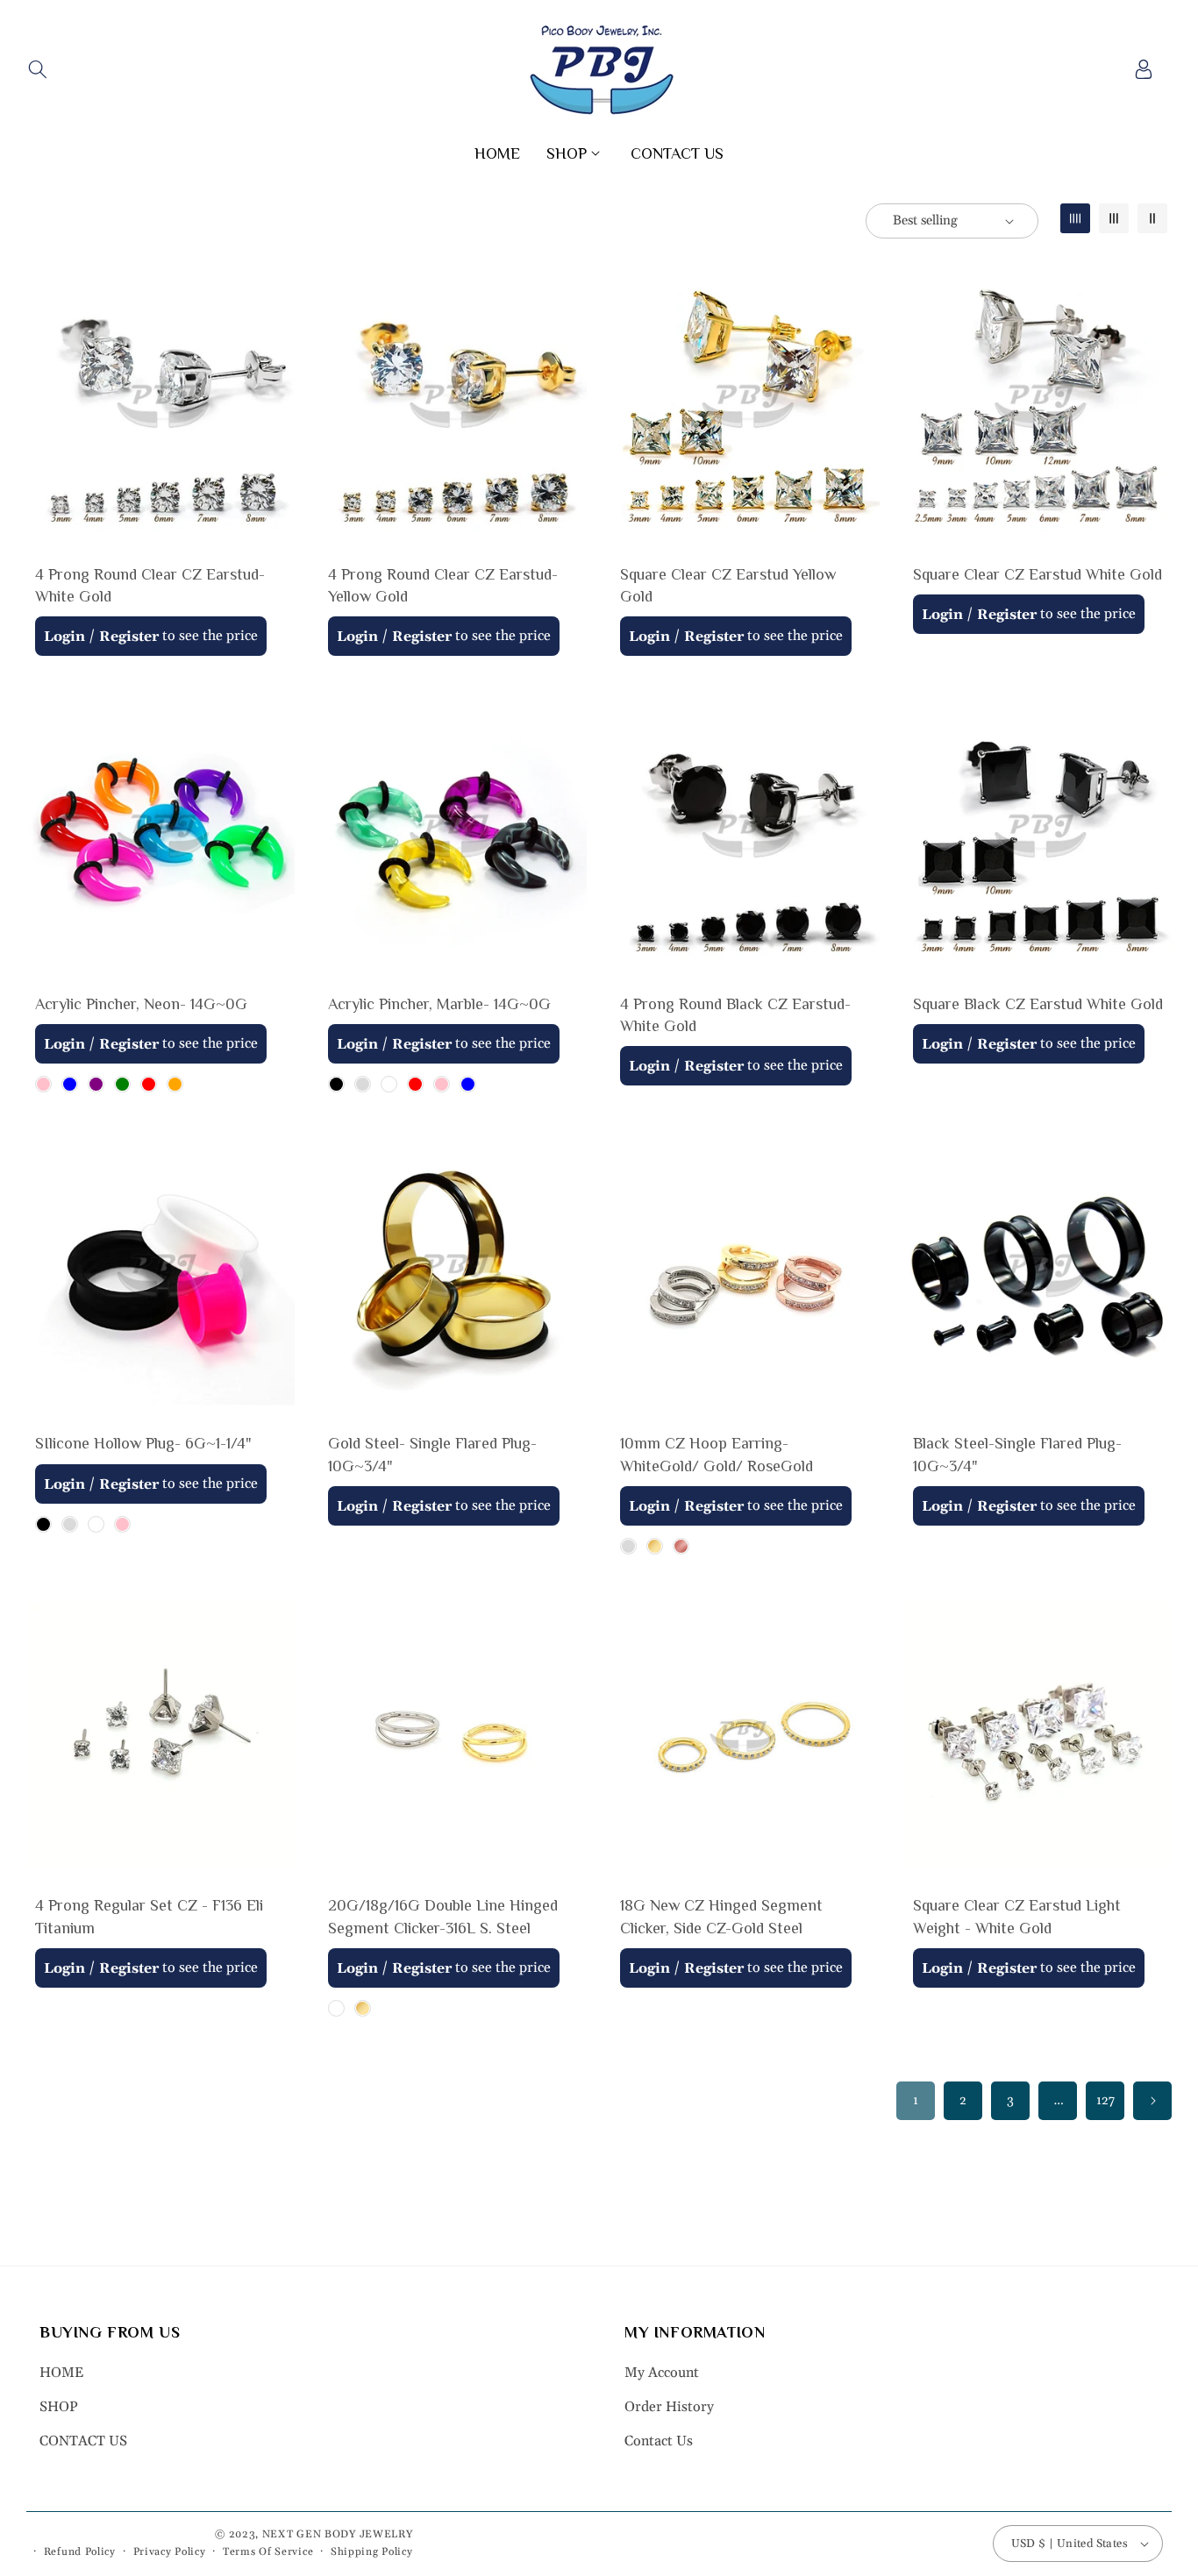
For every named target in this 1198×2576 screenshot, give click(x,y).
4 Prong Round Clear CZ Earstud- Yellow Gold (443, 585)
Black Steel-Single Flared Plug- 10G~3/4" (1017, 1455)
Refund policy (80, 2552)
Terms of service (268, 2552)
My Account (662, 2373)
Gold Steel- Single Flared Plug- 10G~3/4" (432, 1455)
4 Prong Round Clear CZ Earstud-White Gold (150, 585)
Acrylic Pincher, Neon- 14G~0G (141, 1004)
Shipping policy (372, 2552)
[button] (37, 69)
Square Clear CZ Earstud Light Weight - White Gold (1017, 1917)
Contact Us (659, 2441)
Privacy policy (170, 2552)
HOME (61, 2373)
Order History (669, 2407)
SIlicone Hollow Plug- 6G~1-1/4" (143, 1444)
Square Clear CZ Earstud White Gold (1038, 574)
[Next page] (1152, 2101)
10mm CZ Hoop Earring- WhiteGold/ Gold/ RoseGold (717, 1455)
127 (1105, 2101)
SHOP (59, 2407)
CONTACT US (83, 2441)
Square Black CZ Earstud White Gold (1038, 1004)
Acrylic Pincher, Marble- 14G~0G (439, 1004)
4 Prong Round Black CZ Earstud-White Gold (735, 1015)
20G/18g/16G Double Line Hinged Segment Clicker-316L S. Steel (443, 1917)
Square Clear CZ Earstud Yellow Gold (728, 585)
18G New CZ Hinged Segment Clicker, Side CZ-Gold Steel (721, 1917)
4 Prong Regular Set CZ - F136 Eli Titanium (149, 1917)
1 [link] (916, 2101)
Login (64, 637)
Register (129, 637)
